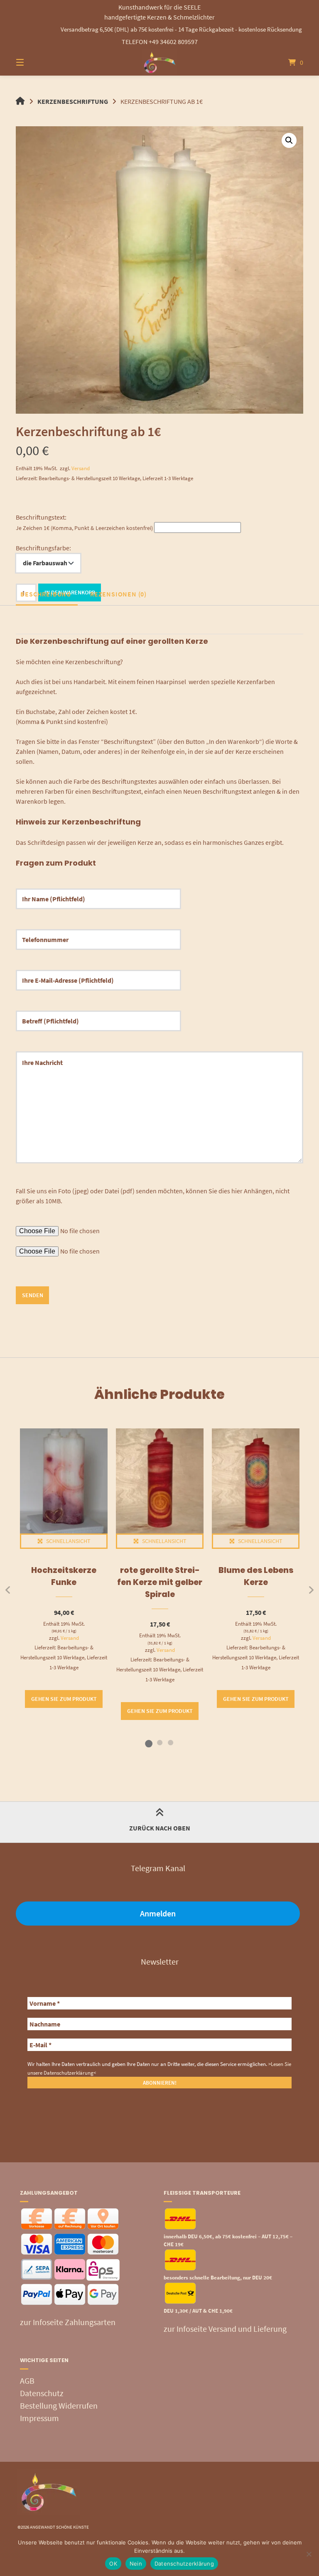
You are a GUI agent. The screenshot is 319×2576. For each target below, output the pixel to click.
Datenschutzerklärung (184, 2564)
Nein (136, 2564)
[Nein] (309, 2554)
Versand (81, 468)
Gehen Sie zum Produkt (64, 1699)
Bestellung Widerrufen (59, 2405)
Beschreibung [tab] (46, 594)
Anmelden (158, 1913)
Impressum (39, 2418)
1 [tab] (149, 1742)
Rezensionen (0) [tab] (118, 594)
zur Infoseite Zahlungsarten (68, 2322)
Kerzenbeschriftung (73, 101)
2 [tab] (159, 1742)
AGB (27, 2381)
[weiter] (311, 1590)
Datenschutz (42, 2393)
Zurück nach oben (160, 1828)
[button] (289, 140)
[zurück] (8, 1590)
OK (113, 2564)
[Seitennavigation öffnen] (34, 62)
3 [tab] (170, 1742)
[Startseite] (159, 62)
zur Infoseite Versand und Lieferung (225, 2329)
